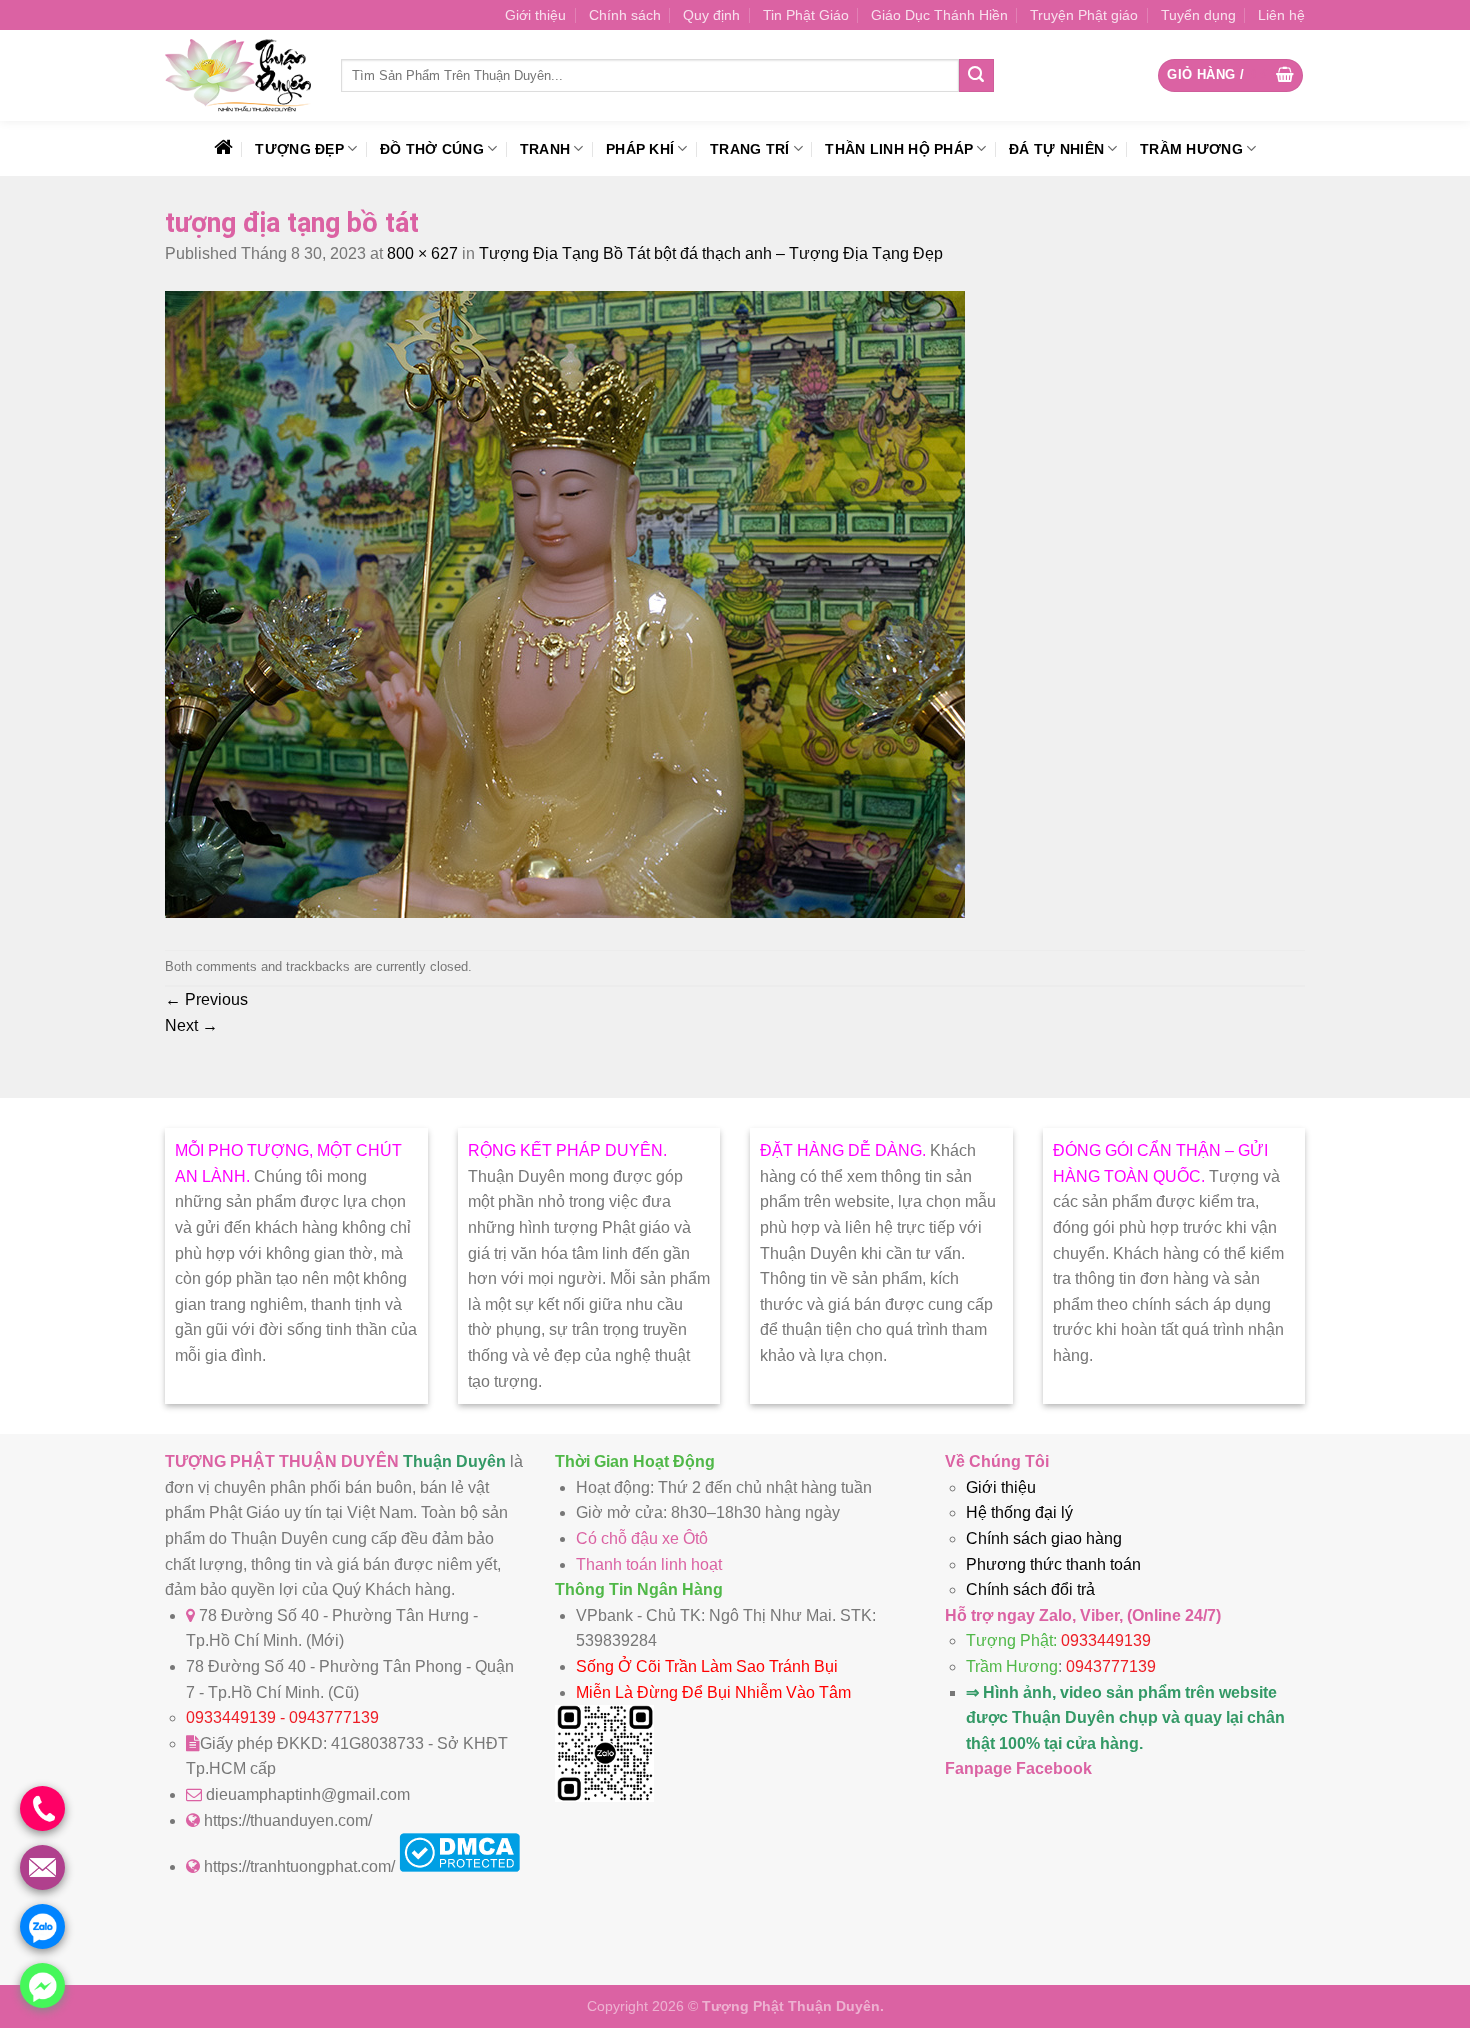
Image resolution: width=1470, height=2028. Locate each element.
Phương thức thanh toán (1053, 1564)
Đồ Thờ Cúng (432, 149)
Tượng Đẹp (299, 149)
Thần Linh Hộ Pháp (899, 149)
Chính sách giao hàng (1044, 1538)
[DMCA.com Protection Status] (459, 1866)
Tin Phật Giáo (806, 15)
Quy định (711, 15)
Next (191, 1025)
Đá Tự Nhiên (1056, 149)
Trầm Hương (1191, 149)
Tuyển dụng (1198, 15)
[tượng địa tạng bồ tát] (565, 912)
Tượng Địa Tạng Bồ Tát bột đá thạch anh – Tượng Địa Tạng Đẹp (711, 253)
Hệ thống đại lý (1019, 1512)
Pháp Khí (640, 149)
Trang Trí (750, 149)
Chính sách (625, 15)
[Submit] (976, 76)
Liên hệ (1281, 15)
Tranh (545, 149)
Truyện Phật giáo (1084, 15)
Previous (206, 999)
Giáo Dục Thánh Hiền (939, 15)
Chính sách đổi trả (1030, 1589)
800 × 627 (422, 253)
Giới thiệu (535, 15)
